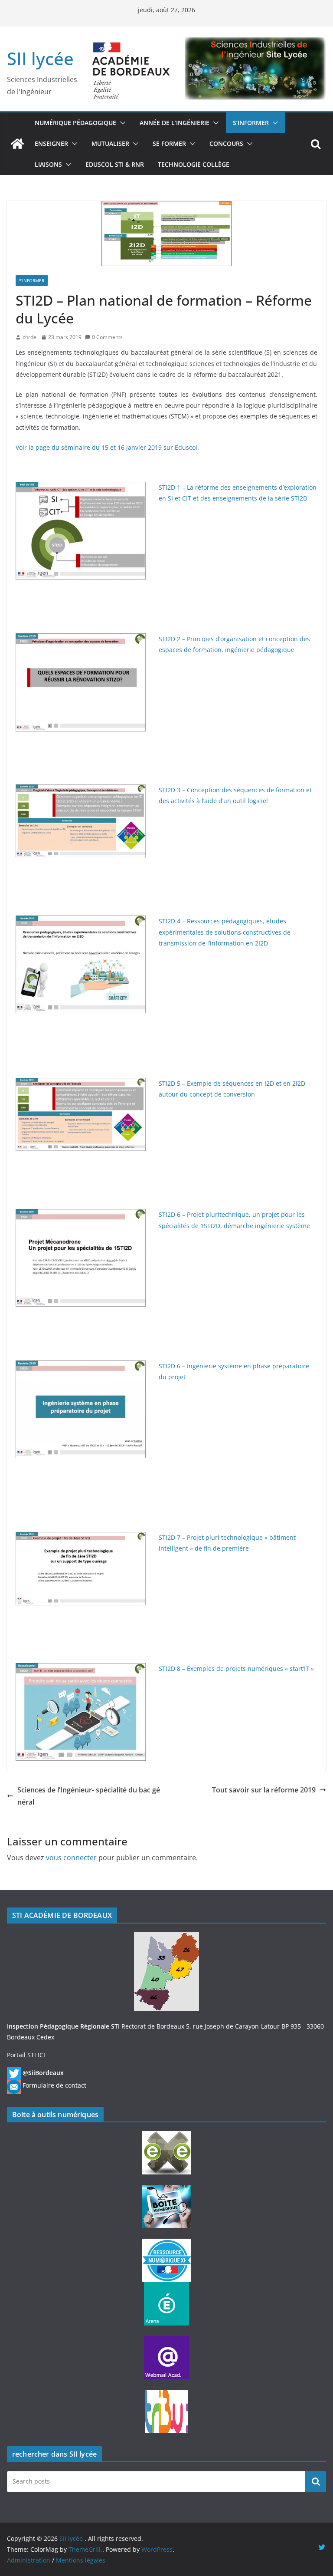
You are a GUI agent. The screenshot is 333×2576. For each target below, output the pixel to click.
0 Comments (107, 337)
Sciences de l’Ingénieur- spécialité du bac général (89, 1796)
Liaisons (48, 164)
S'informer (32, 280)
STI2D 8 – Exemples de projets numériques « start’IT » (236, 1668)
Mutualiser (110, 143)
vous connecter (71, 1858)
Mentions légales (81, 2560)
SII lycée (40, 58)
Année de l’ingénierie (175, 123)
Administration (29, 2560)
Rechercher (316, 2481)
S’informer (251, 123)
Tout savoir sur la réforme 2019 (264, 1790)
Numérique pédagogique (75, 123)
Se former (169, 143)
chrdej (30, 337)
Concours (226, 143)
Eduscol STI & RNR (115, 164)
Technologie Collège (194, 164)
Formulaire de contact (54, 2085)
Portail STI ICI (26, 2055)
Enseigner (51, 143)
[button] (121, 123)
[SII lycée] (17, 144)
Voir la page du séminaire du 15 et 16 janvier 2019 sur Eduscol (106, 447)
